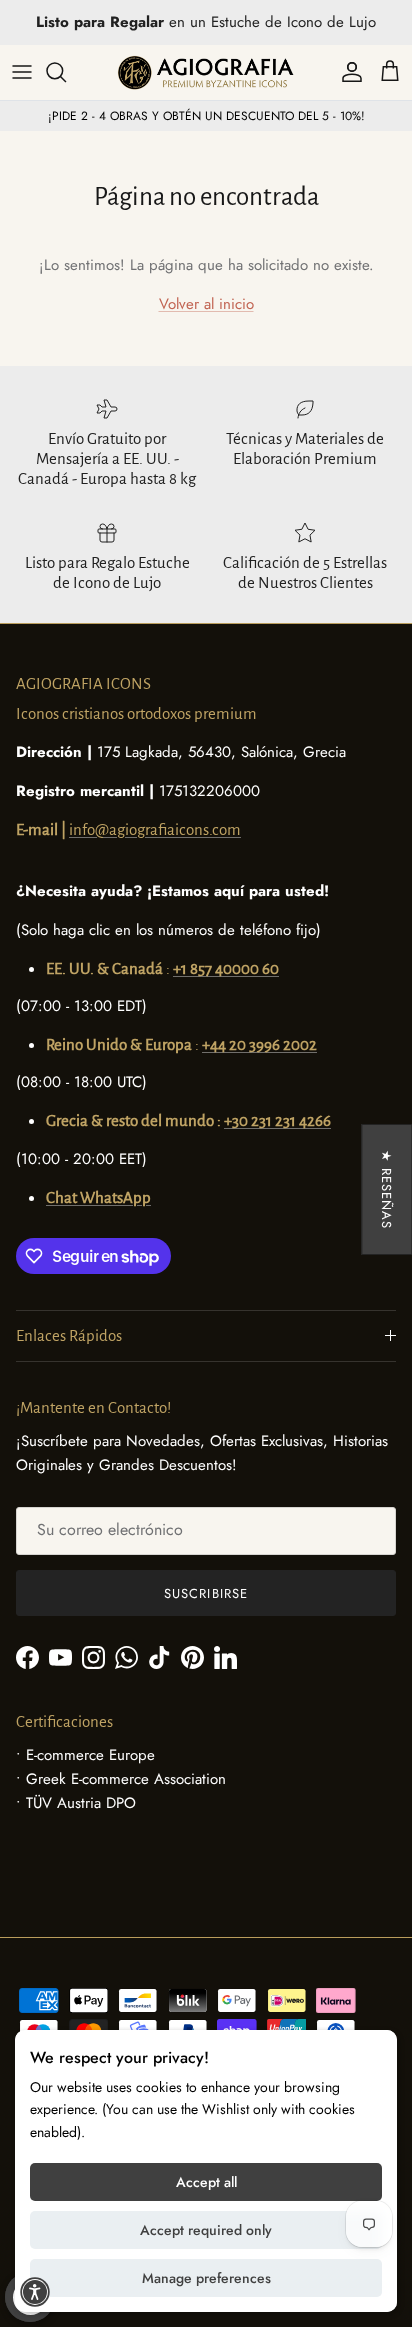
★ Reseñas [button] (386, 1189)
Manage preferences (206, 2278)
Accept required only (206, 2230)
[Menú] (22, 72)
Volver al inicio (206, 304)
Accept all (206, 2182)
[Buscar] (66, 72)
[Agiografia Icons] (206, 72)
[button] (35, 2292)
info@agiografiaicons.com (155, 829)
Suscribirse (205, 1593)
